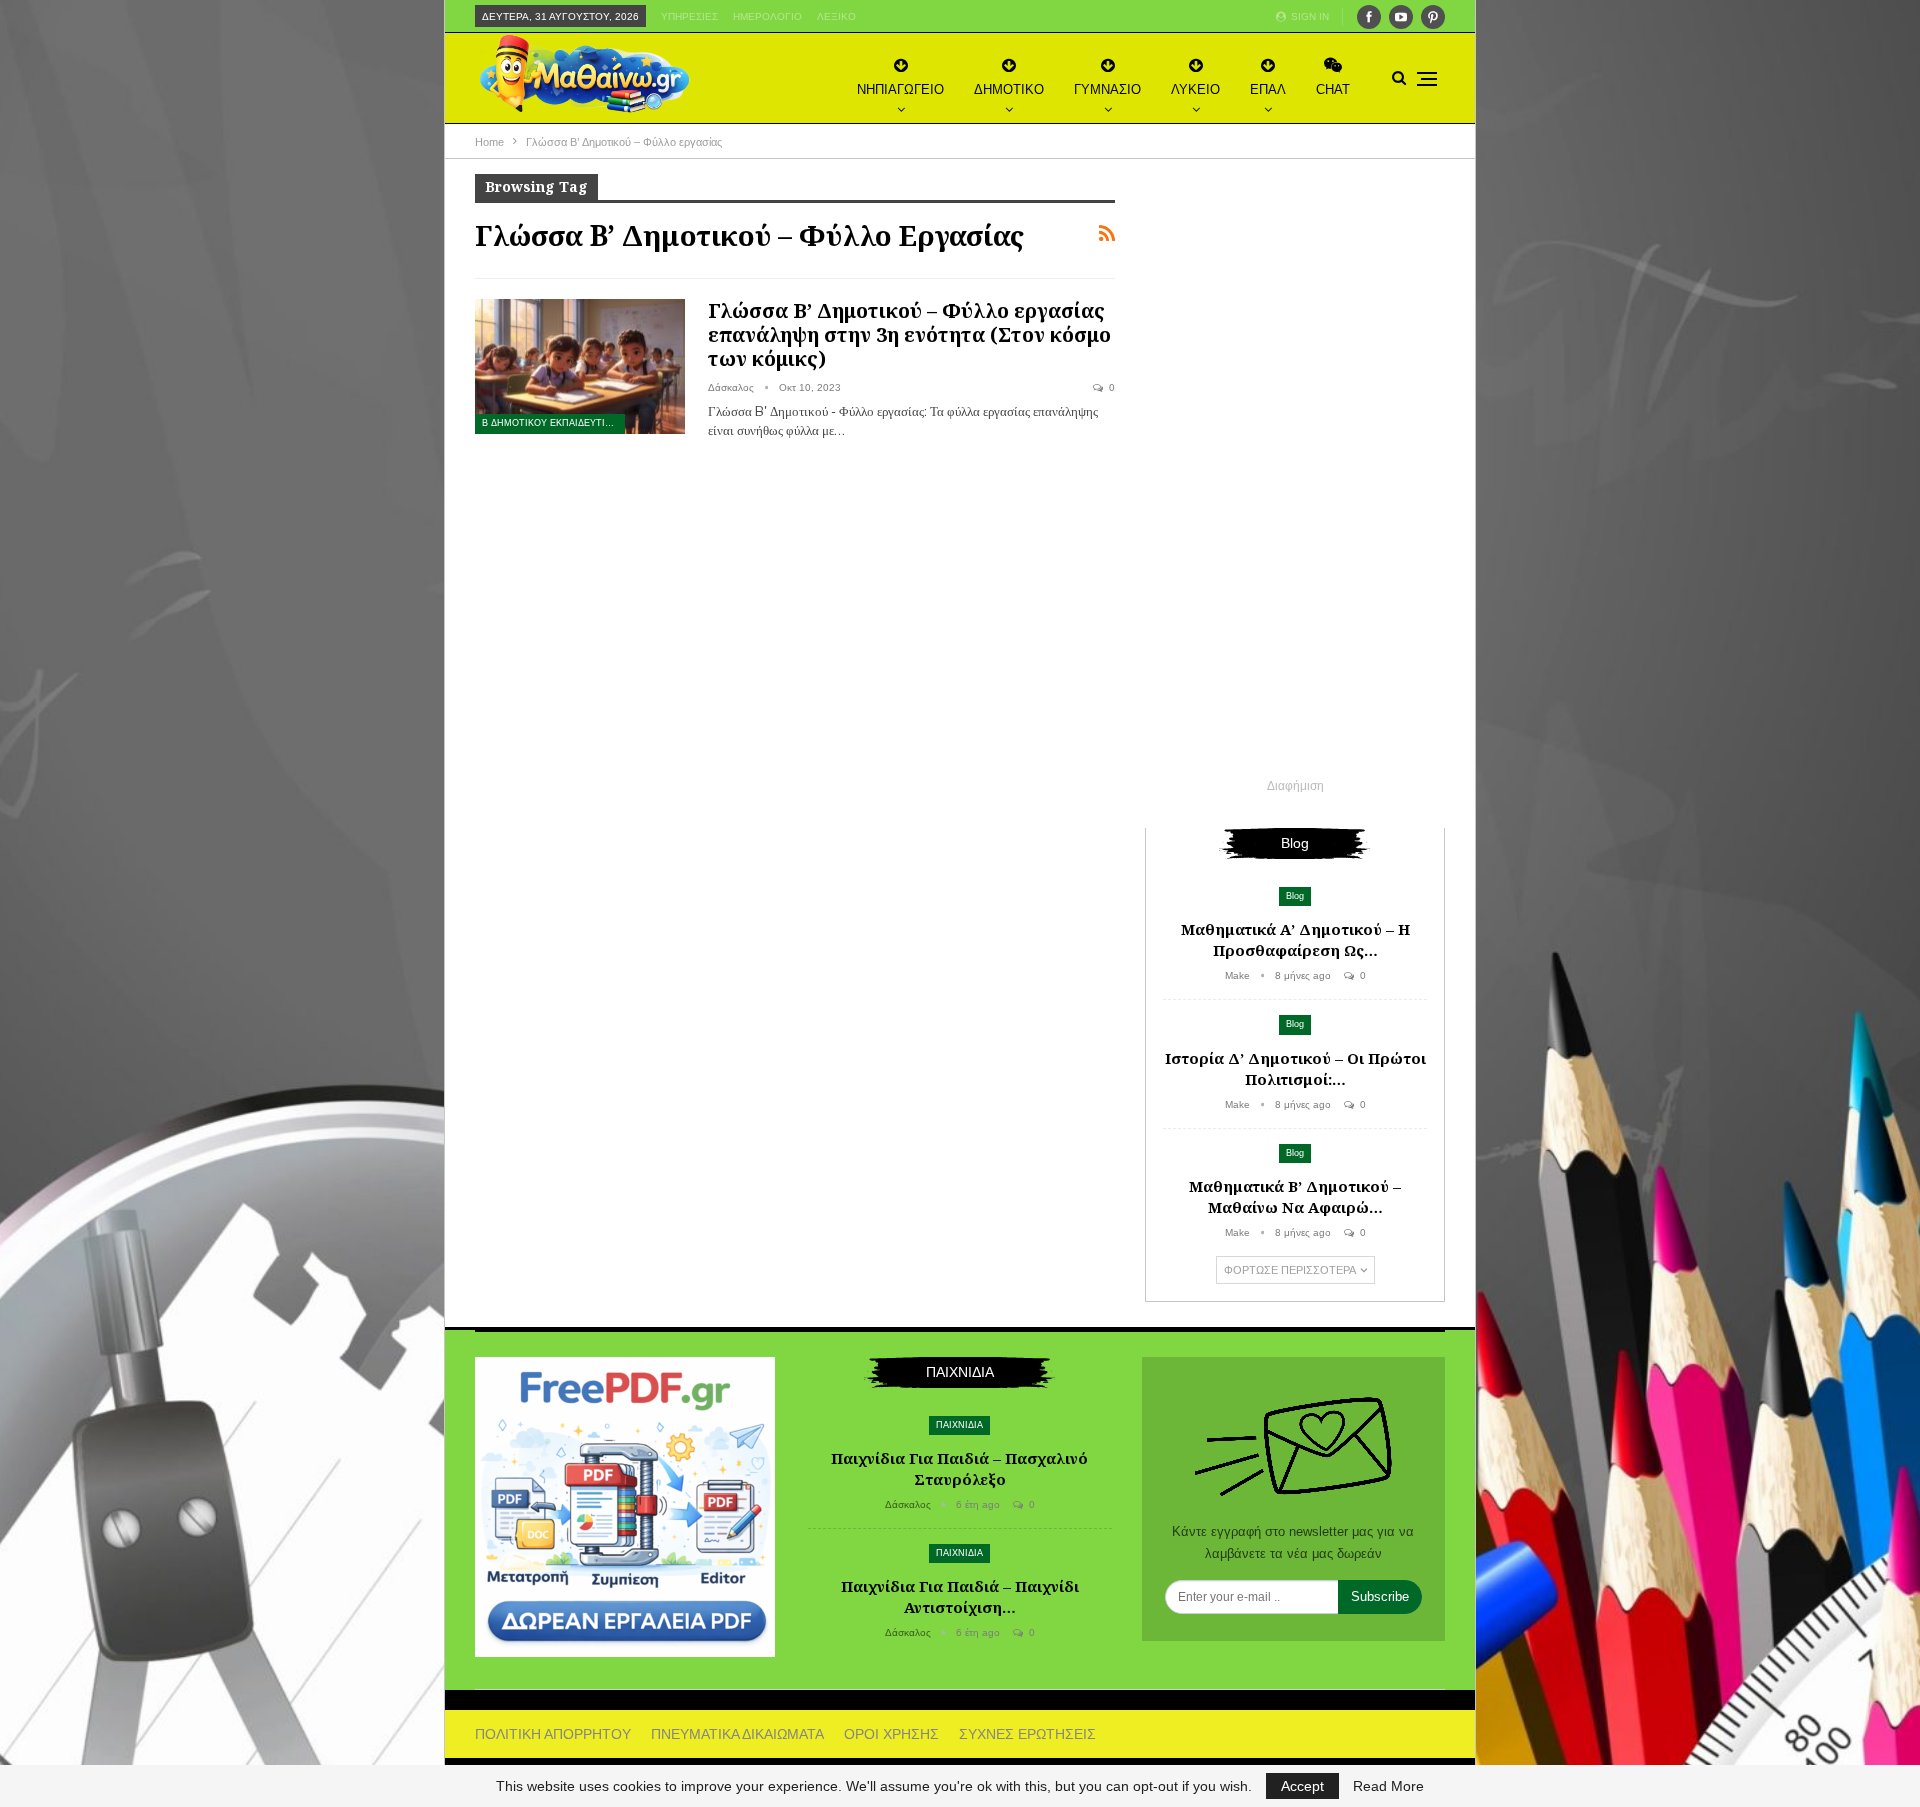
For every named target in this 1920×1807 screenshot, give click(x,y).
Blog (1295, 896)
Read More (1388, 1786)
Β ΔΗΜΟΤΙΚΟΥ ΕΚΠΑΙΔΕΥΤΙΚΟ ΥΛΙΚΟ (553, 423)
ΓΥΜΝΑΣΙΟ (1107, 89)
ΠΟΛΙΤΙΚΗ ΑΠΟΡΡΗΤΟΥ (553, 1734)
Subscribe (1380, 1596)
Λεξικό (836, 16)
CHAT (1333, 89)
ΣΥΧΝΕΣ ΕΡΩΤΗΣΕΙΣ (1027, 1734)
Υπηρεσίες (689, 16)
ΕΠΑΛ (1268, 89)
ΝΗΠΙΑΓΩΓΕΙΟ (900, 89)
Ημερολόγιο (767, 16)
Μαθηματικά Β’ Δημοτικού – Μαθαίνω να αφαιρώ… (1295, 1196)
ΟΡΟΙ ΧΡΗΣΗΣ (891, 1734)
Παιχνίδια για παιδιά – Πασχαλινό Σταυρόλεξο (959, 1468)
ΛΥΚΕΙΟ (1195, 89)
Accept (1302, 1786)
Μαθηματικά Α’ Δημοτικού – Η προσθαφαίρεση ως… (1295, 939)
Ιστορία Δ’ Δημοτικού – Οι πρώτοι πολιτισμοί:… (1295, 1068)
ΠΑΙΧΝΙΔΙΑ (959, 1425)
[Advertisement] (1295, 474)
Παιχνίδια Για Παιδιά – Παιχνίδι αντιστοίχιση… (960, 1596)
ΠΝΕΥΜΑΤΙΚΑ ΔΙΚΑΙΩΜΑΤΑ (737, 1734)
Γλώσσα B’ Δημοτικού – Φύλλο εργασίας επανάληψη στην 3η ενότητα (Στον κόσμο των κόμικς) (909, 334)
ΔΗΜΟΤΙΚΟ (1009, 89)
